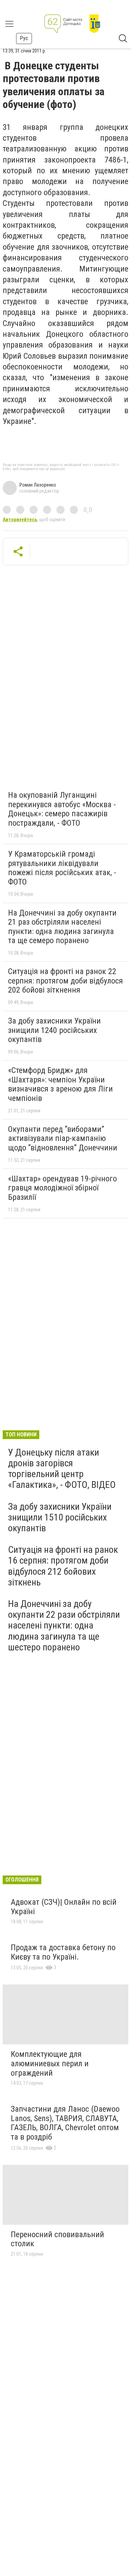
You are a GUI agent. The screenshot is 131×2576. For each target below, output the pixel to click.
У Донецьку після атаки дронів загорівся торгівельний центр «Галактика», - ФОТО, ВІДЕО (62, 1469)
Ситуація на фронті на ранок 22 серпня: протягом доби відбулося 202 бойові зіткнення (65, 981)
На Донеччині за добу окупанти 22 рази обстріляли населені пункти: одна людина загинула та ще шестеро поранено (64, 1625)
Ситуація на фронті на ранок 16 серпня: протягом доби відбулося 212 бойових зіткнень (63, 1566)
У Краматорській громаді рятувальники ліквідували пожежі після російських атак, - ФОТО (62, 868)
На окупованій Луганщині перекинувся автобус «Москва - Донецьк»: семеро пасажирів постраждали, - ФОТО (62, 809)
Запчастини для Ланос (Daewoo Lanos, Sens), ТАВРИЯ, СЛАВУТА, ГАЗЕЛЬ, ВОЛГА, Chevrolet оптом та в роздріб (65, 2123)
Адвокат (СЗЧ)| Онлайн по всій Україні (64, 1907)
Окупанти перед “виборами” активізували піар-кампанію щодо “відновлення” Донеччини (63, 1138)
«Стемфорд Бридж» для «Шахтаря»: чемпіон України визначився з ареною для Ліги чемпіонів (60, 1084)
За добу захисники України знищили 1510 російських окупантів (60, 1517)
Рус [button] (24, 38)
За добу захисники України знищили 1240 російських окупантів (54, 1030)
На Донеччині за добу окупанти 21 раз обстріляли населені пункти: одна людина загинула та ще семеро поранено (62, 927)
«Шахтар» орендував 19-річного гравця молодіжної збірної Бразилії (62, 1188)
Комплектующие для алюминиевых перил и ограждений (50, 2063)
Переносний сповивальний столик (57, 2239)
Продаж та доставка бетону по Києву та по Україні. (63, 1952)
